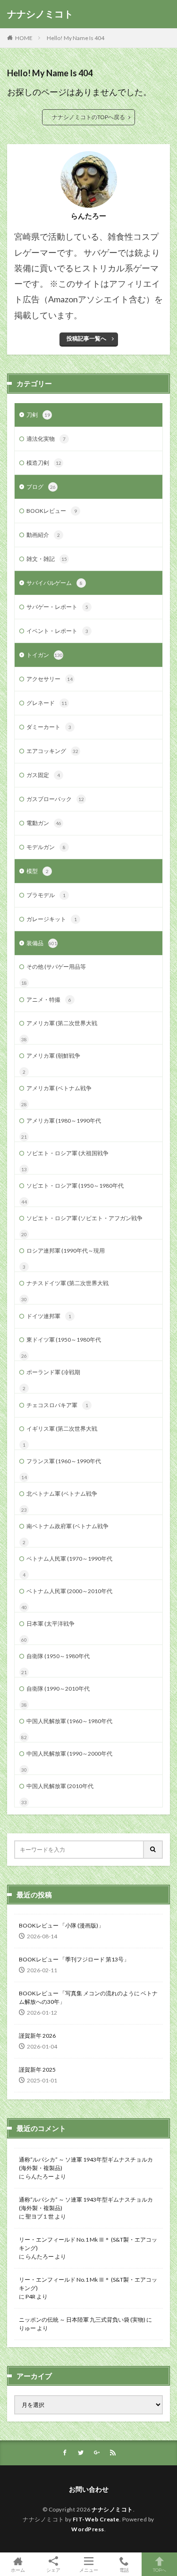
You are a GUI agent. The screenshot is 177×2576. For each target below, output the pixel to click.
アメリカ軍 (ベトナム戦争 (59, 1088)
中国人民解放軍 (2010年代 (60, 1786)
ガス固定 (43, 775)
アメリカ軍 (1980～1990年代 (64, 1121)
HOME (24, 38)
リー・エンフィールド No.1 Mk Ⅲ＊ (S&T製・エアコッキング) (88, 2244)
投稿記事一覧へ (86, 338)
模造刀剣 (44, 463)
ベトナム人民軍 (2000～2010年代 (69, 1591)
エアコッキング (52, 751)
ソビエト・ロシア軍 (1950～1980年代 (75, 1186)
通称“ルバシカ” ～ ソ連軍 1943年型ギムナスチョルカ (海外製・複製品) (86, 2164)
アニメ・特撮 (49, 1000)
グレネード (47, 703)
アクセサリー (50, 679)
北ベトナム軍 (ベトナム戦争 (62, 1494)
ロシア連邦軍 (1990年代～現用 (66, 1251)
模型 (38, 871)
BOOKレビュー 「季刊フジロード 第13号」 (74, 1959)
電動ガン (44, 823)
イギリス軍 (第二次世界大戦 (62, 1429)
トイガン (45, 655)
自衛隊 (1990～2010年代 (58, 1689)
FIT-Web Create (96, 2519)
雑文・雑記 (47, 559)
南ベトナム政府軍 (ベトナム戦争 (67, 1526)
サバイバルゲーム (55, 583)
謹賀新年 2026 (37, 2036)
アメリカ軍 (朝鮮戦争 (53, 1056)
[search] (153, 1850)
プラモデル (46, 895)
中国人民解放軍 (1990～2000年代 (69, 1754)
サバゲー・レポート (57, 607)
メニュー (89, 2570)
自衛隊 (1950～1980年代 (58, 1656)
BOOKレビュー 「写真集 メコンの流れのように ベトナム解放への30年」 (88, 1997)
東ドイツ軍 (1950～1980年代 (64, 1340)
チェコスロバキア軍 (57, 1405)
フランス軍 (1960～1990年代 (64, 1461)
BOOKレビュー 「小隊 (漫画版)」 (61, 1925)
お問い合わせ (89, 2489)
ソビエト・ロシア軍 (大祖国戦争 (67, 1153)
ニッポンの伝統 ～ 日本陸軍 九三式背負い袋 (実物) (82, 2320)
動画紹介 (43, 535)
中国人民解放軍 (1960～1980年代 (69, 1721)
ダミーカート (49, 727)
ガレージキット (52, 919)
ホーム (18, 2570)
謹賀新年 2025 (37, 2070)
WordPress (88, 2529)
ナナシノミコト (40, 14)
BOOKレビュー (52, 511)
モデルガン (46, 847)
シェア (53, 2570)
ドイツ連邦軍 (49, 1316)
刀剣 (38, 415)
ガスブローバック (55, 799)
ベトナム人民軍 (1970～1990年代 (69, 1559)
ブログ (41, 487)
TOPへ (160, 2570)
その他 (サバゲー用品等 (56, 967)
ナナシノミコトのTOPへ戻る (88, 117)
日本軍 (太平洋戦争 (51, 1624)
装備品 (42, 943)
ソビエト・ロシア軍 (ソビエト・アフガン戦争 (84, 1218)
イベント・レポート (57, 631)
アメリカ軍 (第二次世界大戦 (62, 1023)
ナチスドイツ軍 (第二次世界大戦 (67, 1283)
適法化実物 (46, 439)
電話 (124, 2570)
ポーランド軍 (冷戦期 (53, 1372)
